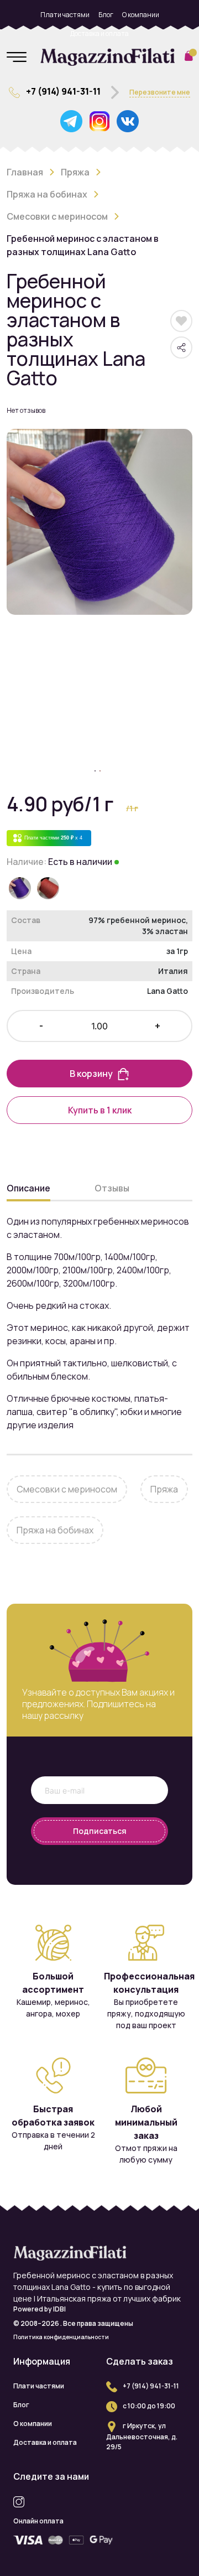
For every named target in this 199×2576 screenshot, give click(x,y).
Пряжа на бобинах (47, 194)
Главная (25, 172)
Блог (106, 15)
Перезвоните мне (160, 92)
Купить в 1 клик (100, 1110)
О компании (141, 15)
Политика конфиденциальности (61, 2337)
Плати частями (65, 15)
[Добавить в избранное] (182, 321)
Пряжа (75, 172)
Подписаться (100, 1831)
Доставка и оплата (99, 33)
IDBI (59, 2309)
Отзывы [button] (112, 1188)
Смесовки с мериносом (57, 216)
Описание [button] (28, 1188)
